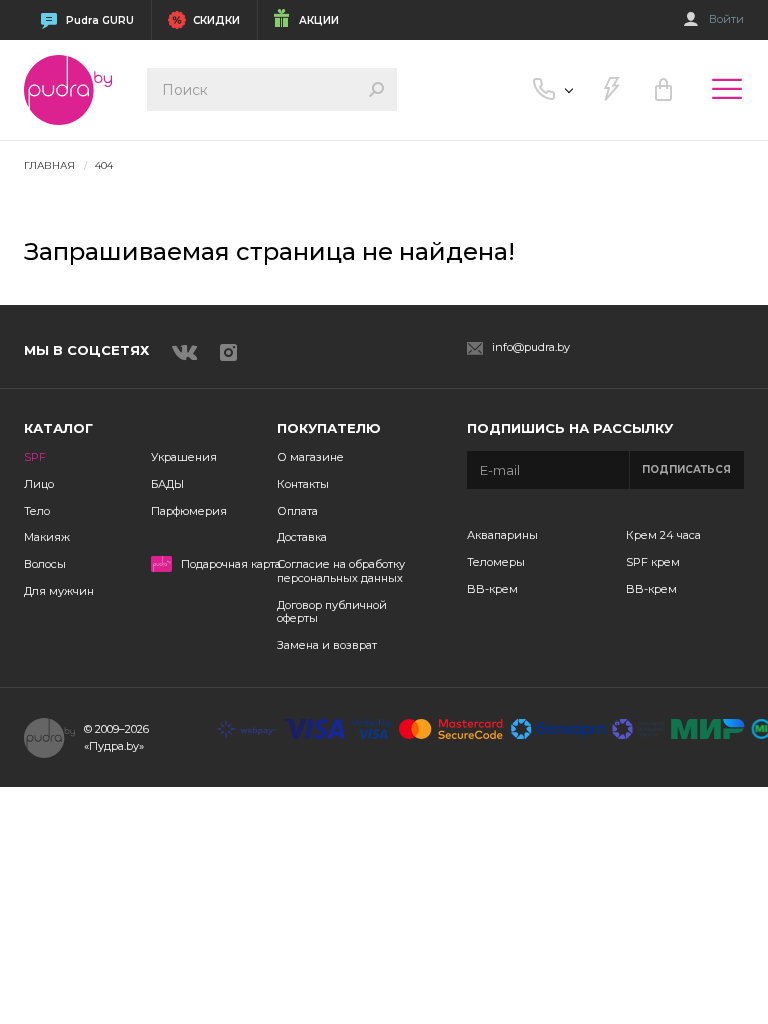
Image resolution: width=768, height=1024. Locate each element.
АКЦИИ (319, 20)
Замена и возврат (327, 645)
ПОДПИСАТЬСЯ (686, 469)
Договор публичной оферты (332, 612)
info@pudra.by (531, 347)
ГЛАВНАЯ (49, 165)
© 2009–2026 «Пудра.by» (116, 737)
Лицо (39, 484)
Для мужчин (59, 591)
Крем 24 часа (663, 535)
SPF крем (653, 562)
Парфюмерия (189, 511)
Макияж (47, 537)
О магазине (310, 457)
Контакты (303, 484)
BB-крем (492, 589)
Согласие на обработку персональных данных (341, 571)
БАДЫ (167, 484)
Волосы (45, 564)
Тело (37, 511)
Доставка (302, 537)
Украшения (184, 457)
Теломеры (496, 562)
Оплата (297, 511)
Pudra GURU (100, 20)
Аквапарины (502, 535)
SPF (35, 457)
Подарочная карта (231, 564)
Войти (726, 19)
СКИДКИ (216, 20)
